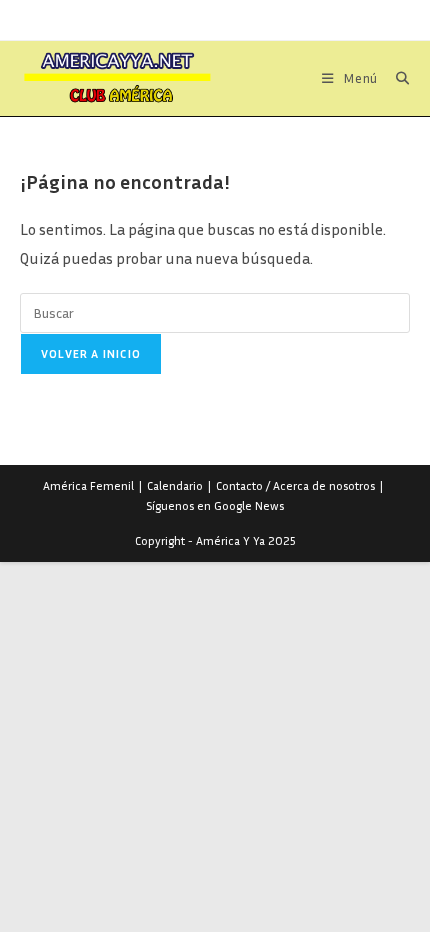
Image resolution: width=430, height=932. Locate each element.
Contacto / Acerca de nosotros (295, 485)
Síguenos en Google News (215, 505)
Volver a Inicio (91, 353)
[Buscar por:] (395, 78)
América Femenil (88, 485)
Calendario (175, 485)
